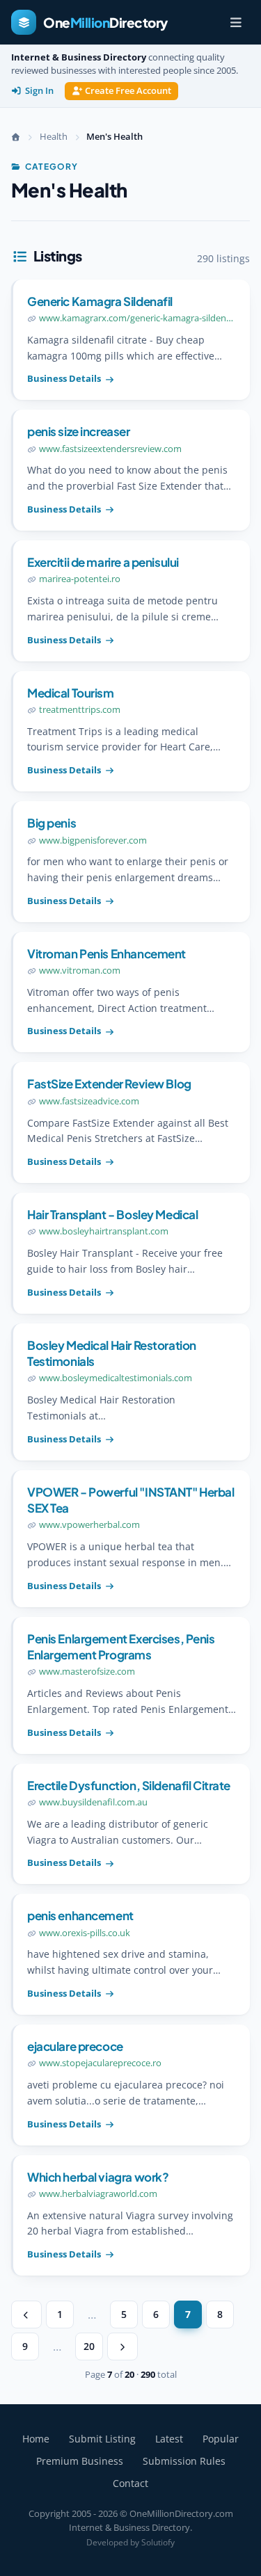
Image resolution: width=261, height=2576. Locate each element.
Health (54, 136)
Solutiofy (158, 2542)
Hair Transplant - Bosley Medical (112, 1214)
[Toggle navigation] (236, 22)
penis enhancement (80, 1915)
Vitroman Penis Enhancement (106, 953)
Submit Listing (102, 2439)
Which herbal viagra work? (98, 2177)
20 (89, 2346)
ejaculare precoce (75, 2046)
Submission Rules (184, 2461)
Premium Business (80, 2461)
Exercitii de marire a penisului (103, 562)
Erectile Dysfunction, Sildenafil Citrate (129, 1785)
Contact (130, 2483)
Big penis (52, 823)
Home (36, 2439)
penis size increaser (79, 431)
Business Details (64, 378)
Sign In (39, 91)
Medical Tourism (71, 693)
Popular (221, 2439)
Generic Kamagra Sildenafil (100, 301)
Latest (169, 2439)
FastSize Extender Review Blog (109, 1084)
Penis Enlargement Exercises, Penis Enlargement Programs (121, 1647)
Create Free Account (128, 91)
